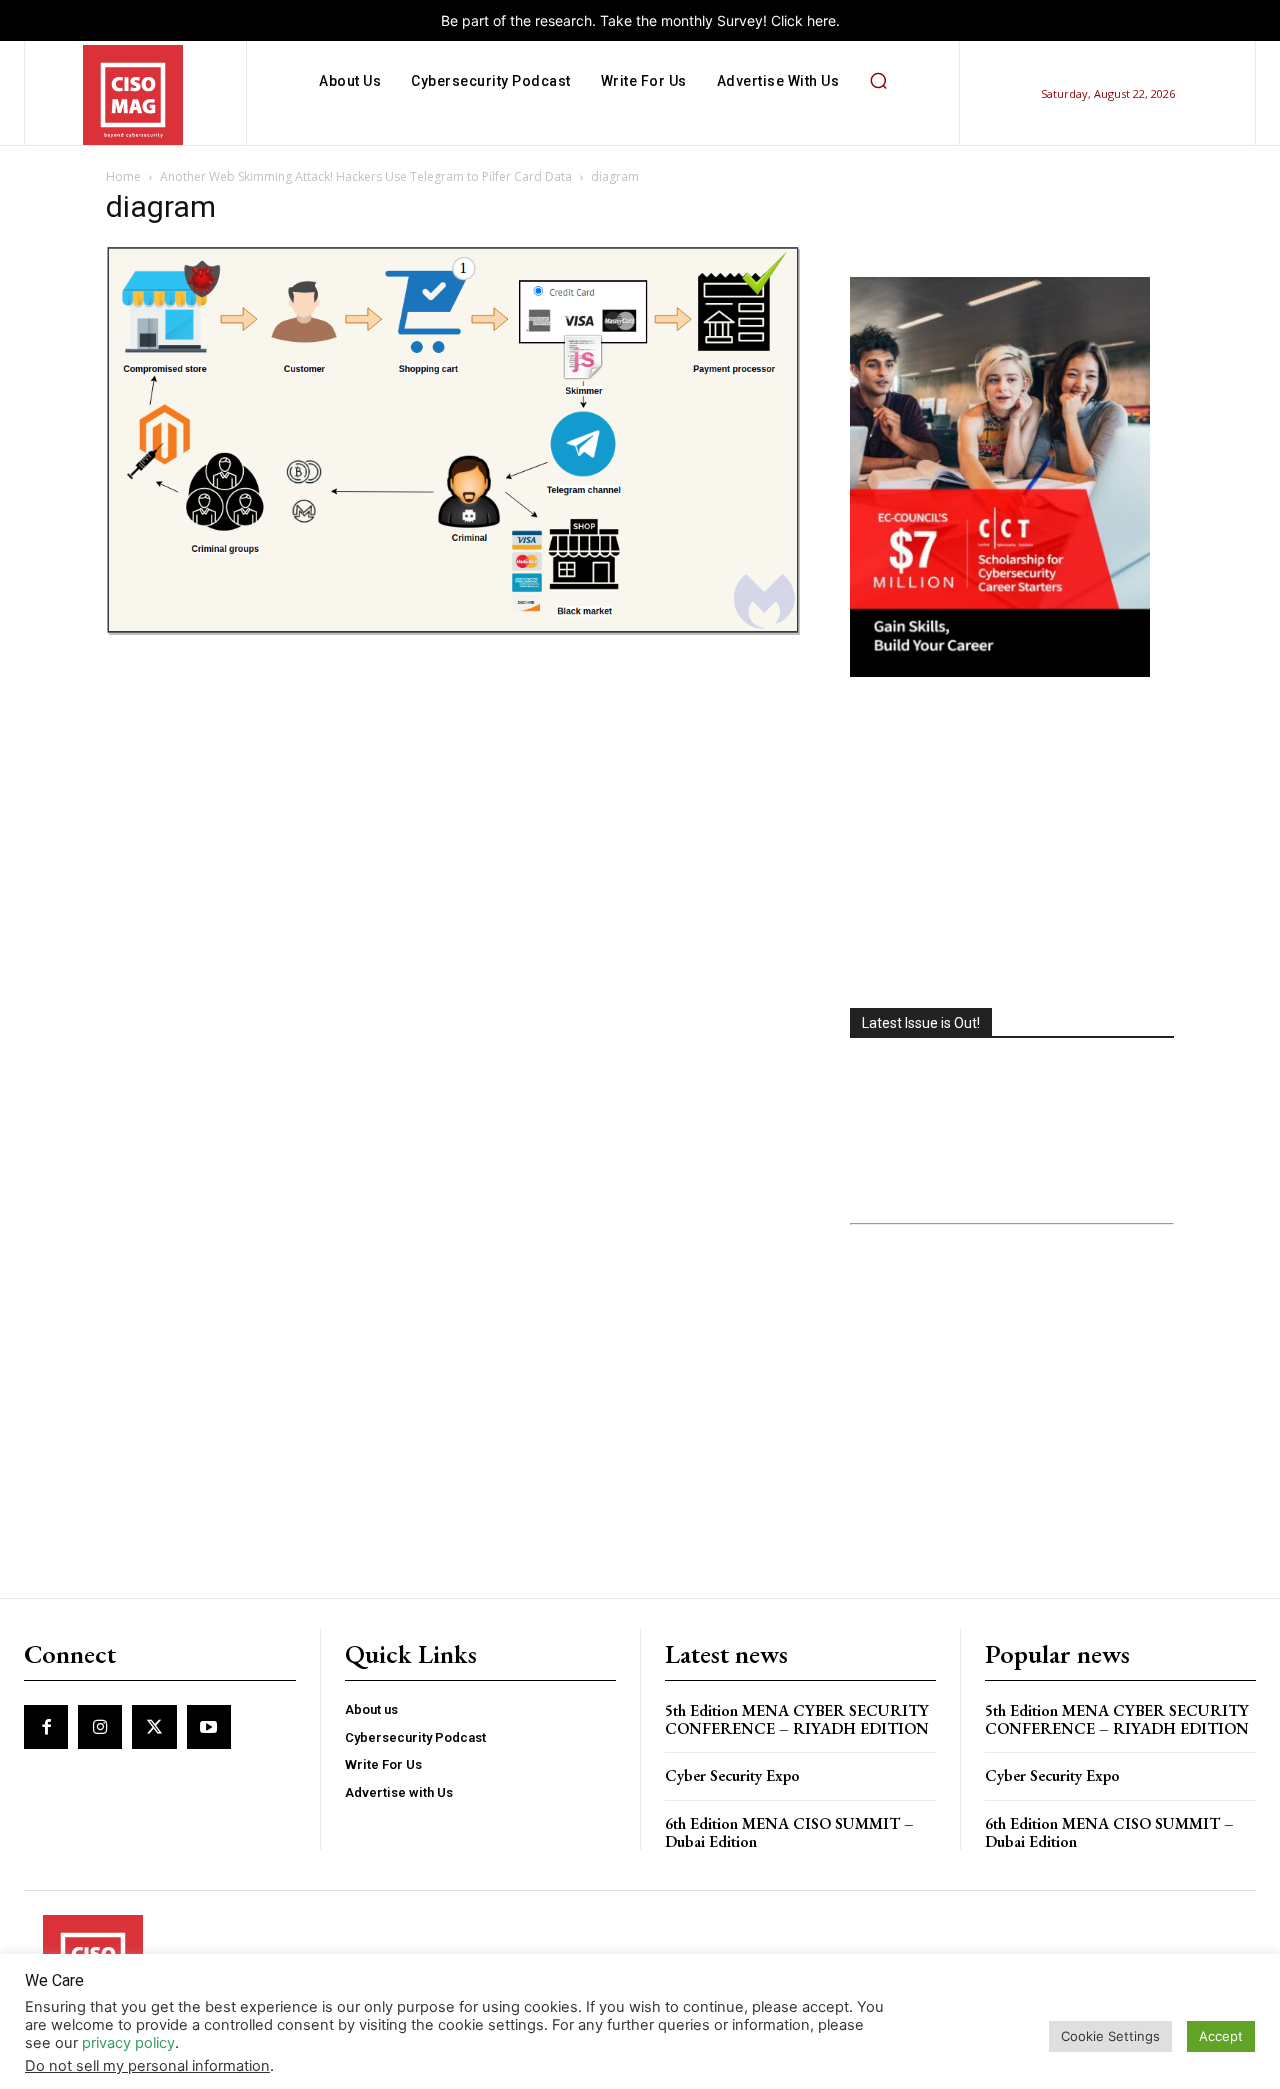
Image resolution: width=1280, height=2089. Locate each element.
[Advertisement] (1012, 845)
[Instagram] (100, 1727)
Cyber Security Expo (732, 1775)
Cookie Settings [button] (1110, 2036)
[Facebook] (46, 1727)
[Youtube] (209, 1727)
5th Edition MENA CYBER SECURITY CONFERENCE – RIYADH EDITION (797, 1719)
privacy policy (128, 2043)
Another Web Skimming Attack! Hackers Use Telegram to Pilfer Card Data (366, 176)
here (821, 20)
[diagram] (454, 631)
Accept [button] (1221, 2036)
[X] (154, 1727)
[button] (878, 81)
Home (123, 176)
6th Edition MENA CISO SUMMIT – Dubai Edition (789, 1832)
